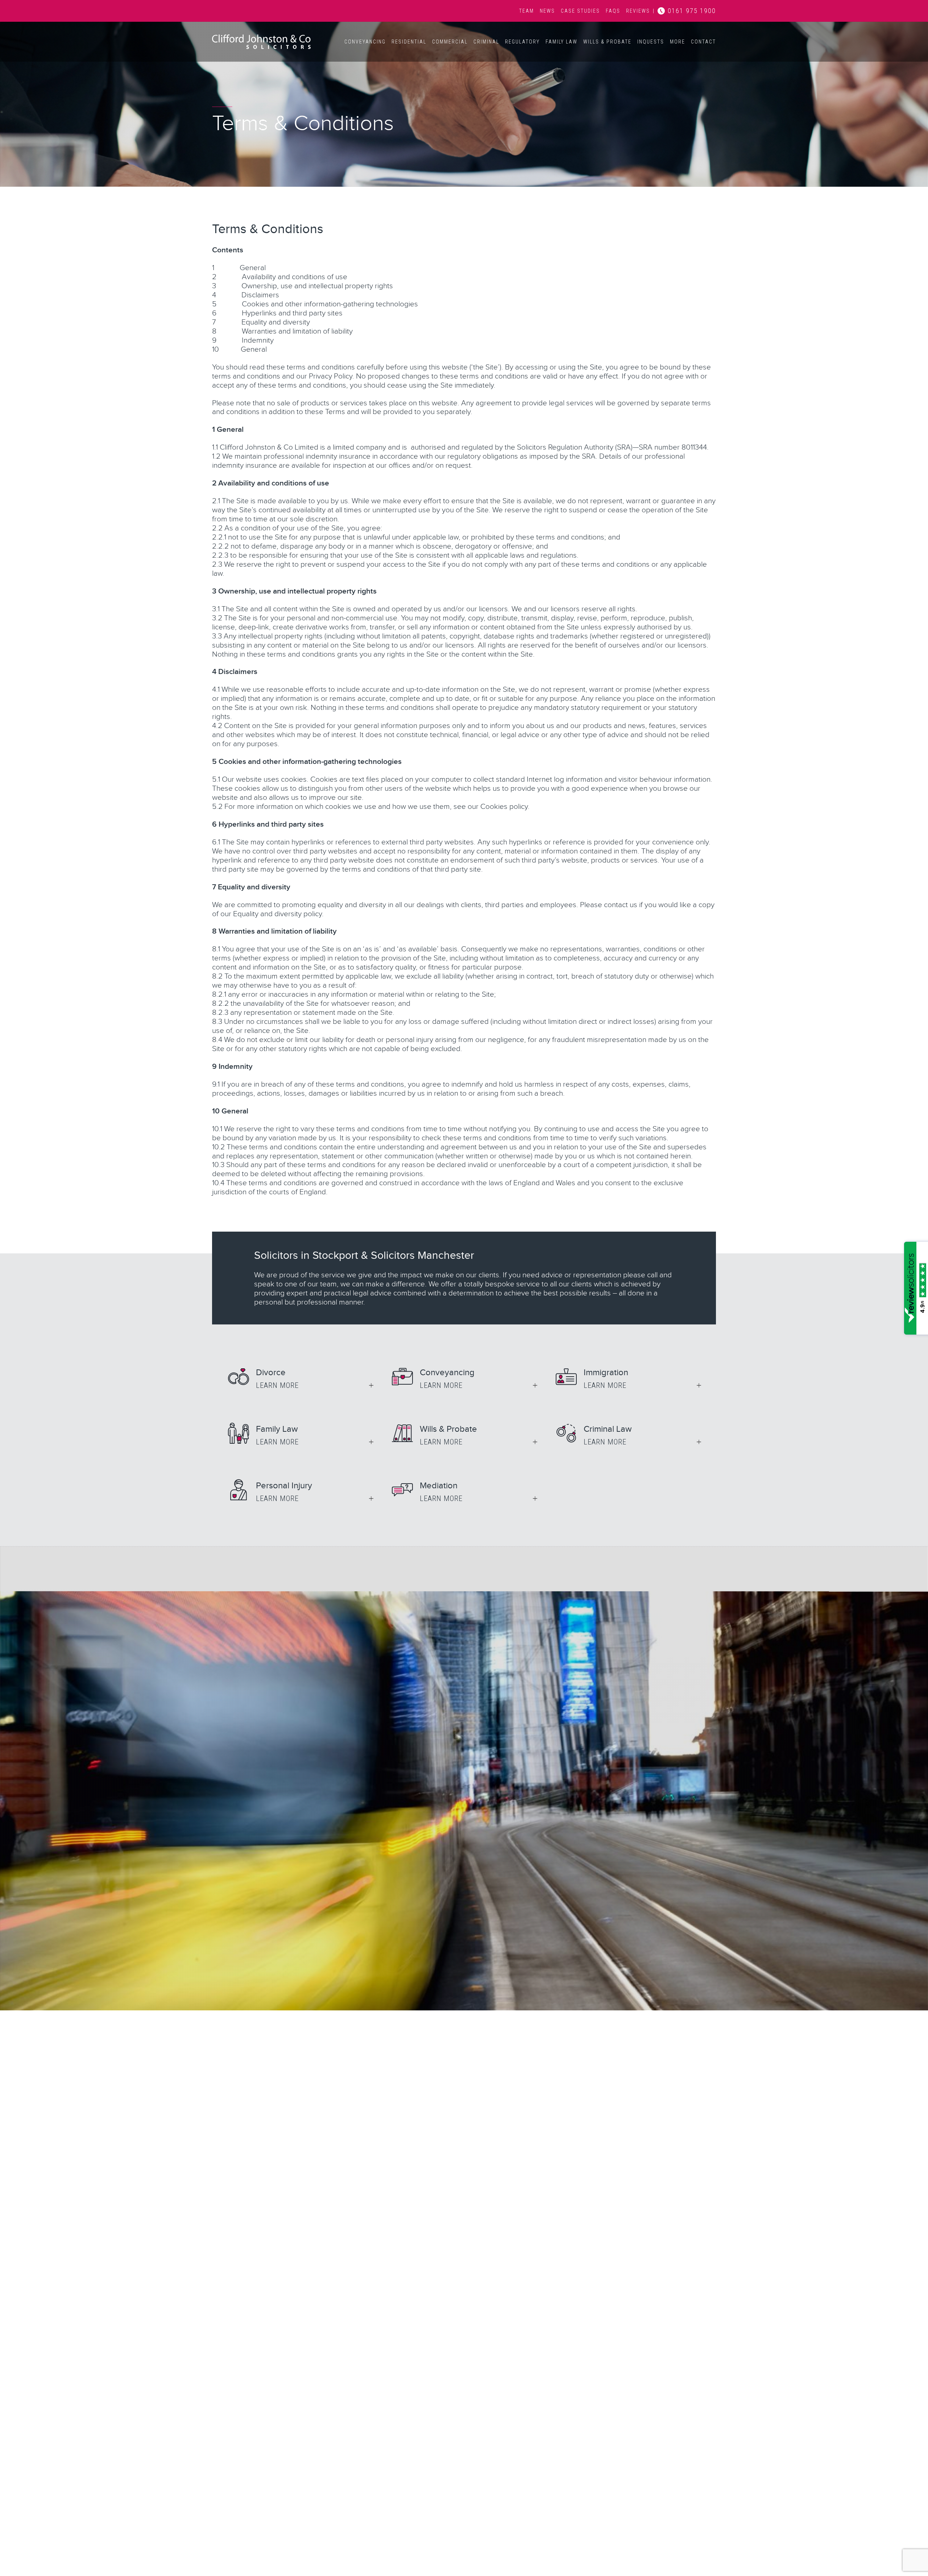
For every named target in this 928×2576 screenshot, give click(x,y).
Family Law (562, 42)
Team (527, 11)
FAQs (613, 11)
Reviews (638, 11)
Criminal (486, 42)
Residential (409, 42)
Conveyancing (365, 42)
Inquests (651, 42)
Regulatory (522, 42)
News (547, 11)
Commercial (450, 42)
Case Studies (580, 11)
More (678, 42)
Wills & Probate (607, 42)
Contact (703, 42)
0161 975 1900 (692, 11)
